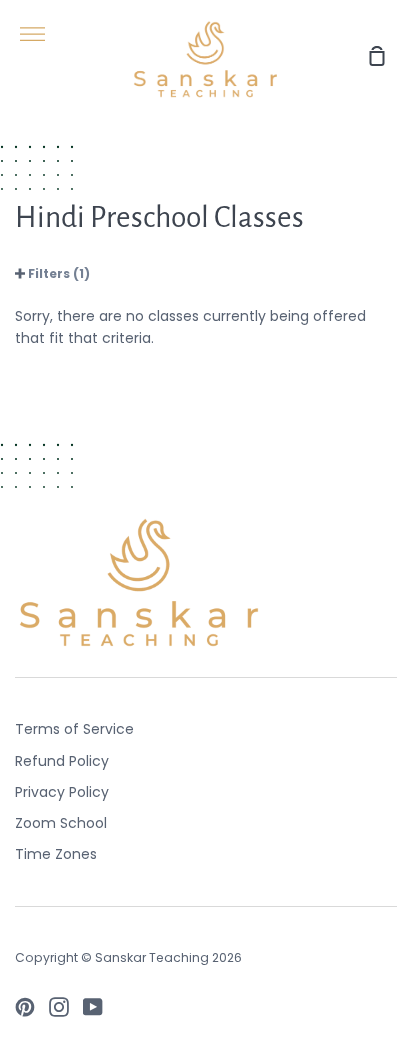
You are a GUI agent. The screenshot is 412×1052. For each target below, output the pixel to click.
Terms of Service (74, 729)
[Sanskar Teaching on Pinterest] (25, 1007)
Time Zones (56, 854)
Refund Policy (62, 761)
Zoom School (61, 823)
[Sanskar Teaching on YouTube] (93, 1007)
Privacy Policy (62, 792)
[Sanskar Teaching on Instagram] (59, 1007)
